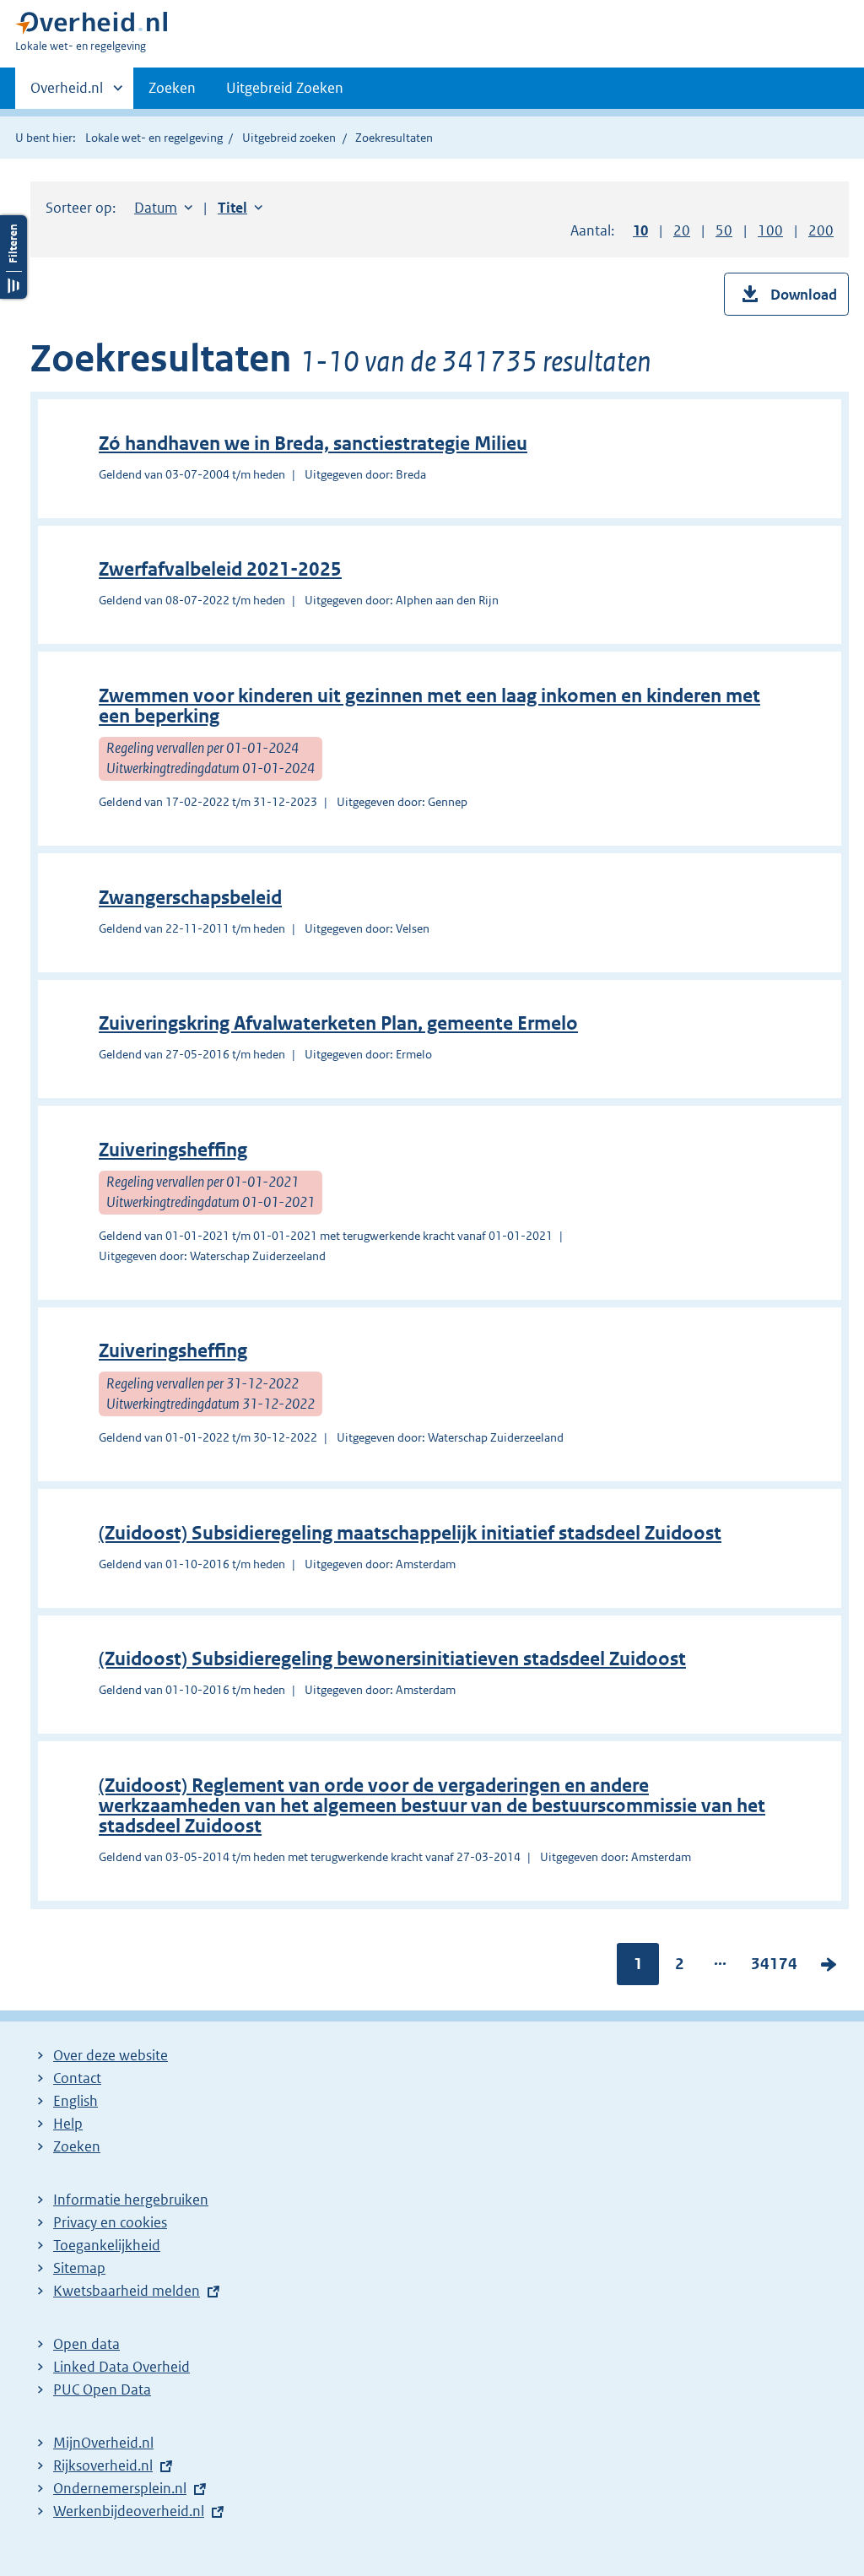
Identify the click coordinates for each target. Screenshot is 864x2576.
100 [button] (770, 230)
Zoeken (172, 88)
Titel (240, 208)
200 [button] (821, 230)
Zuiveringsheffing (173, 1150)
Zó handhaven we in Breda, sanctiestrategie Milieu (313, 444)
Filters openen (13, 257)
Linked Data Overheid (121, 2367)
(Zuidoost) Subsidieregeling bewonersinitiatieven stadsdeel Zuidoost (392, 1659)
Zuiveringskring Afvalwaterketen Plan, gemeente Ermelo (338, 1023)
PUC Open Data (102, 2389)
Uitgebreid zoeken (289, 138)
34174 (774, 1967)
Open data (86, 2344)
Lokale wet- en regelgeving (154, 138)
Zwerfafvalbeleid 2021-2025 (220, 569)
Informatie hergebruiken (131, 2200)
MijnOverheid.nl (103, 2443)
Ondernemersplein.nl (120, 2488)
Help (68, 2124)
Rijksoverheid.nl (103, 2465)
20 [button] (682, 230)
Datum (163, 208)
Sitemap (79, 2268)
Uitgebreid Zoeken (285, 88)
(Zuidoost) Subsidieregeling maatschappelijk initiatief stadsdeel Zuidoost (410, 1533)
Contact (77, 2078)
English (76, 2101)
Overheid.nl (67, 94)
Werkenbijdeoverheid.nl (129, 2511)
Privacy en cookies (110, 2222)
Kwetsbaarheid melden (127, 2291)
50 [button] (724, 230)
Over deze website (111, 2055)
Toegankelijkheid (107, 2245)
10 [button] (640, 230)
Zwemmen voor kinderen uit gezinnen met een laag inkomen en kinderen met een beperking (429, 706)
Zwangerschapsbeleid (190, 898)
